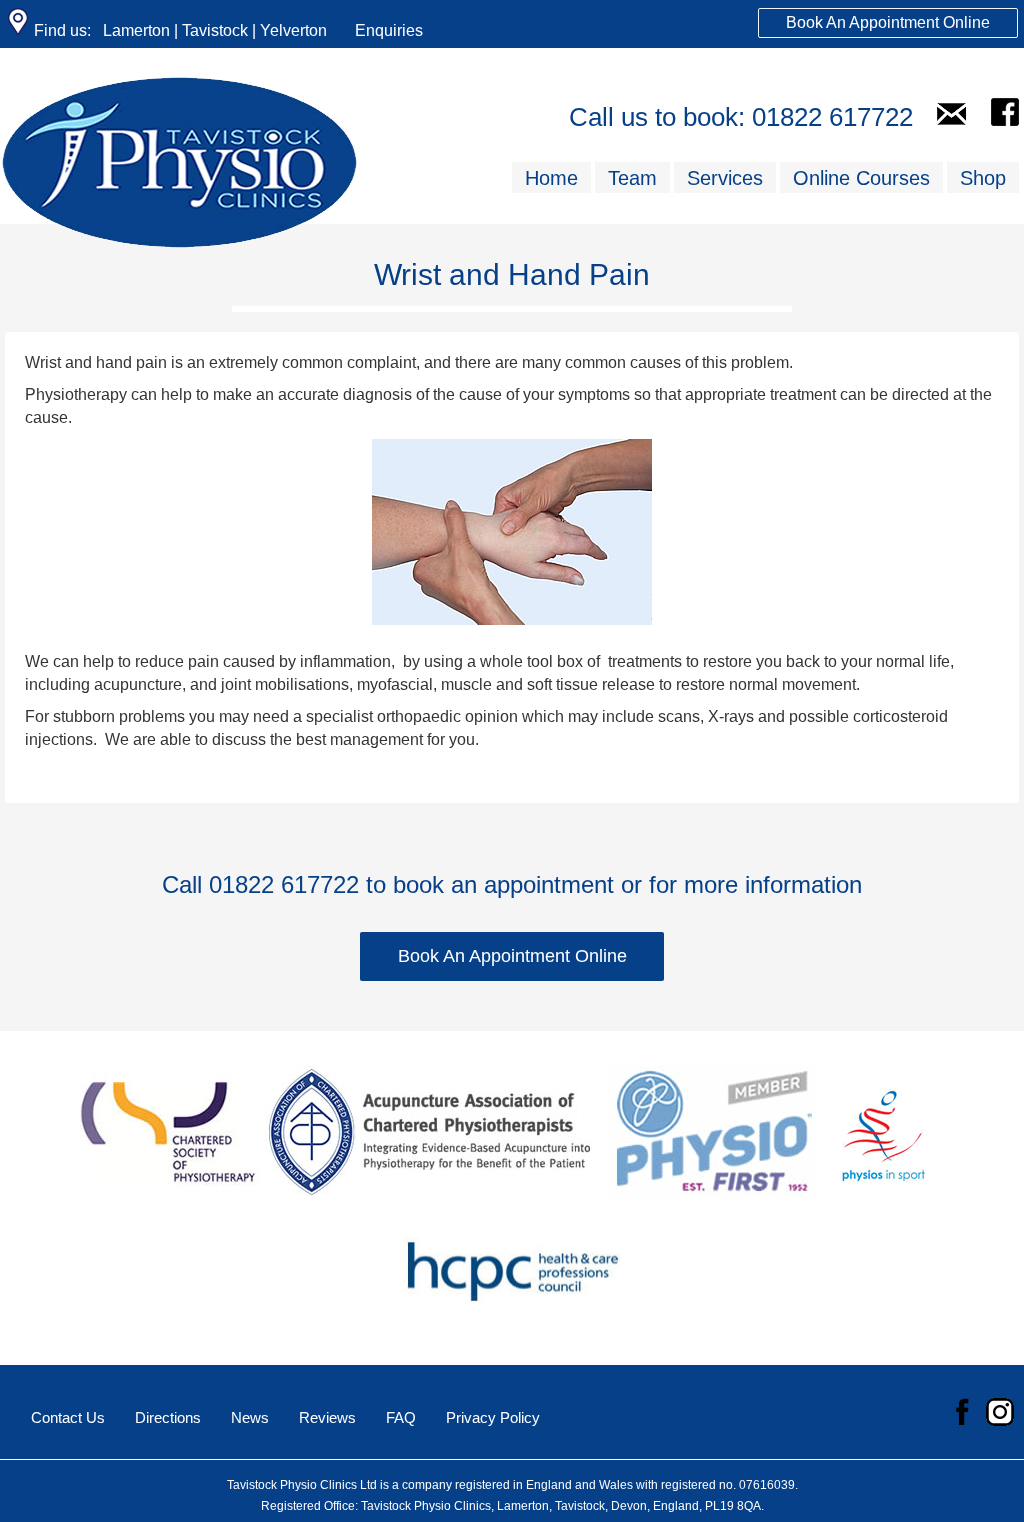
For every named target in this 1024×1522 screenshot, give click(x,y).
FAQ (401, 1417)
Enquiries (389, 30)
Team (632, 178)
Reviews (327, 1417)
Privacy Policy (493, 1417)
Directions (168, 1417)
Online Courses (861, 178)
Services (725, 178)
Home (551, 178)
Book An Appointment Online (888, 22)
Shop (983, 178)
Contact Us (68, 1417)
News (250, 1417)
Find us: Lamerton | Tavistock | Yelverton (178, 30)
